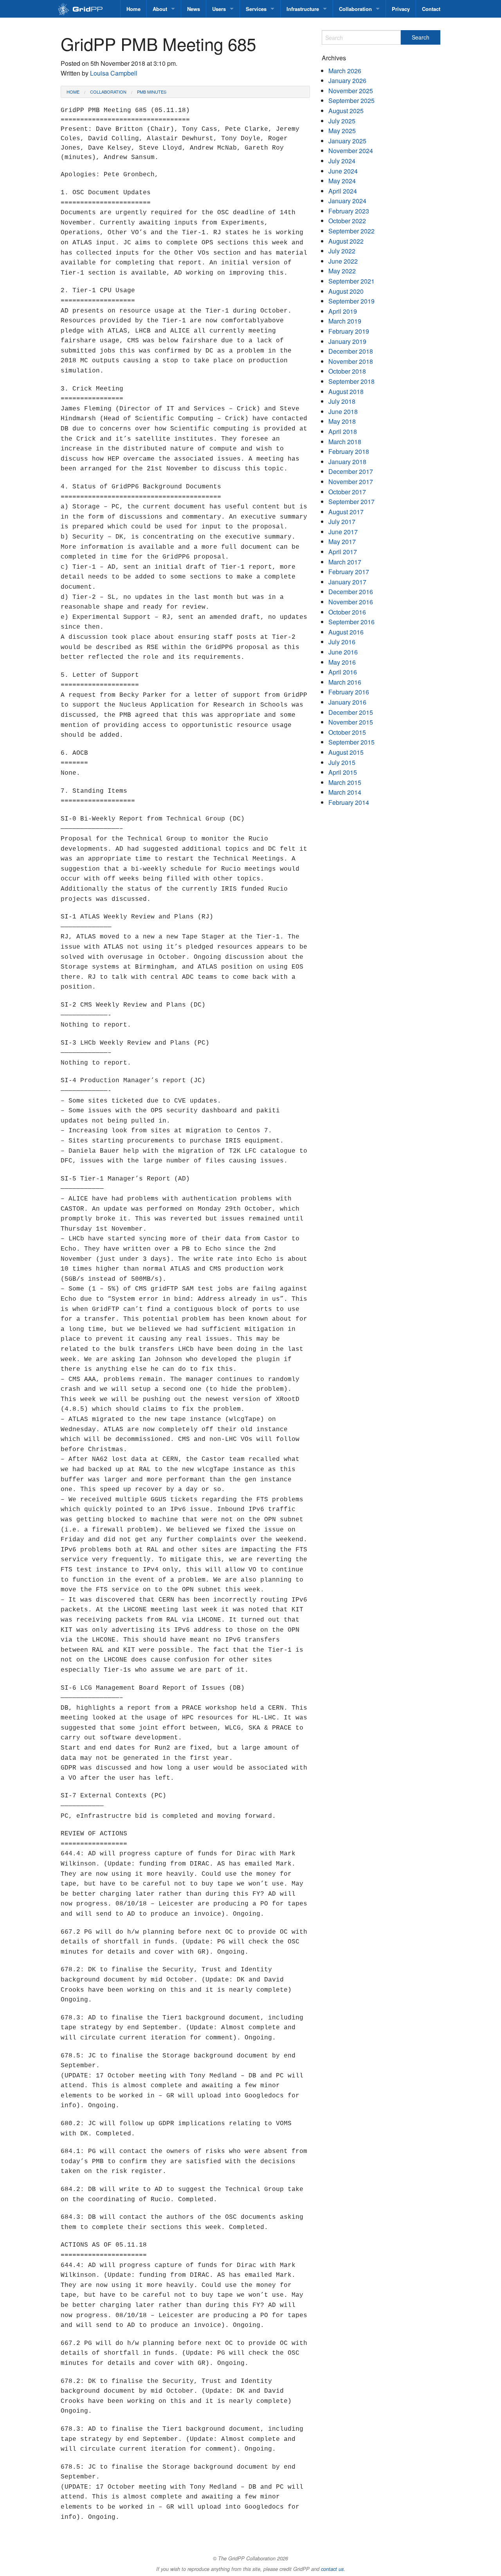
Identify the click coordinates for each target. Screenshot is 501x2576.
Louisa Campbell (114, 73)
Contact (431, 9)
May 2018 (342, 421)
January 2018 (347, 462)
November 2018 (351, 361)
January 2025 (347, 141)
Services (256, 9)
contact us (332, 2569)
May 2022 (342, 271)
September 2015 (351, 742)
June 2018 (343, 411)
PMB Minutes (152, 92)
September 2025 (351, 100)
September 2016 (351, 622)
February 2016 (349, 692)
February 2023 (349, 211)
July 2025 (342, 121)
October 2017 (347, 492)
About (160, 9)
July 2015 (342, 762)
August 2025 (346, 111)
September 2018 (351, 381)
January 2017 (347, 582)
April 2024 (343, 191)
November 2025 (351, 91)
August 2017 (346, 512)
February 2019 (349, 331)
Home (133, 9)
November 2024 (351, 151)
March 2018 (345, 442)
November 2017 (351, 482)
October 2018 (347, 371)
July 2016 (342, 642)
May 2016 (342, 662)
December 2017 (351, 471)
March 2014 (345, 792)
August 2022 (346, 241)
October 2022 (347, 221)
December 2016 (351, 592)
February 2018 (349, 451)
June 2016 (343, 652)
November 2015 (351, 722)
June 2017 (343, 532)
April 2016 (343, 672)
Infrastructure (303, 9)
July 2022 (342, 251)
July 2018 (342, 401)
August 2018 (346, 391)
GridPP (89, 10)
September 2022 (351, 231)
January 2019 (347, 341)
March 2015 (345, 782)
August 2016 (346, 632)
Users (219, 9)
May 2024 (342, 181)
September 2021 (351, 281)
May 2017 (342, 541)
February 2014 (349, 802)
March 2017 (345, 562)
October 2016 (347, 612)
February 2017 (349, 572)
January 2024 (347, 201)
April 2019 (343, 311)
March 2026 (345, 71)
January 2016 (347, 702)
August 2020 (346, 291)
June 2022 (343, 261)
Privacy (401, 9)
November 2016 (351, 602)
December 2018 (351, 351)
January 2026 (347, 80)
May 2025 (342, 131)
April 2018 (343, 431)
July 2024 (342, 161)
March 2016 (345, 682)
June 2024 (343, 171)
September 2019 (351, 301)
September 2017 (351, 502)
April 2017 (343, 552)
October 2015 (347, 732)
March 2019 (345, 321)
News (194, 9)
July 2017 (342, 522)
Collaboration (355, 9)
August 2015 (346, 752)
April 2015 (343, 772)
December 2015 (351, 712)
